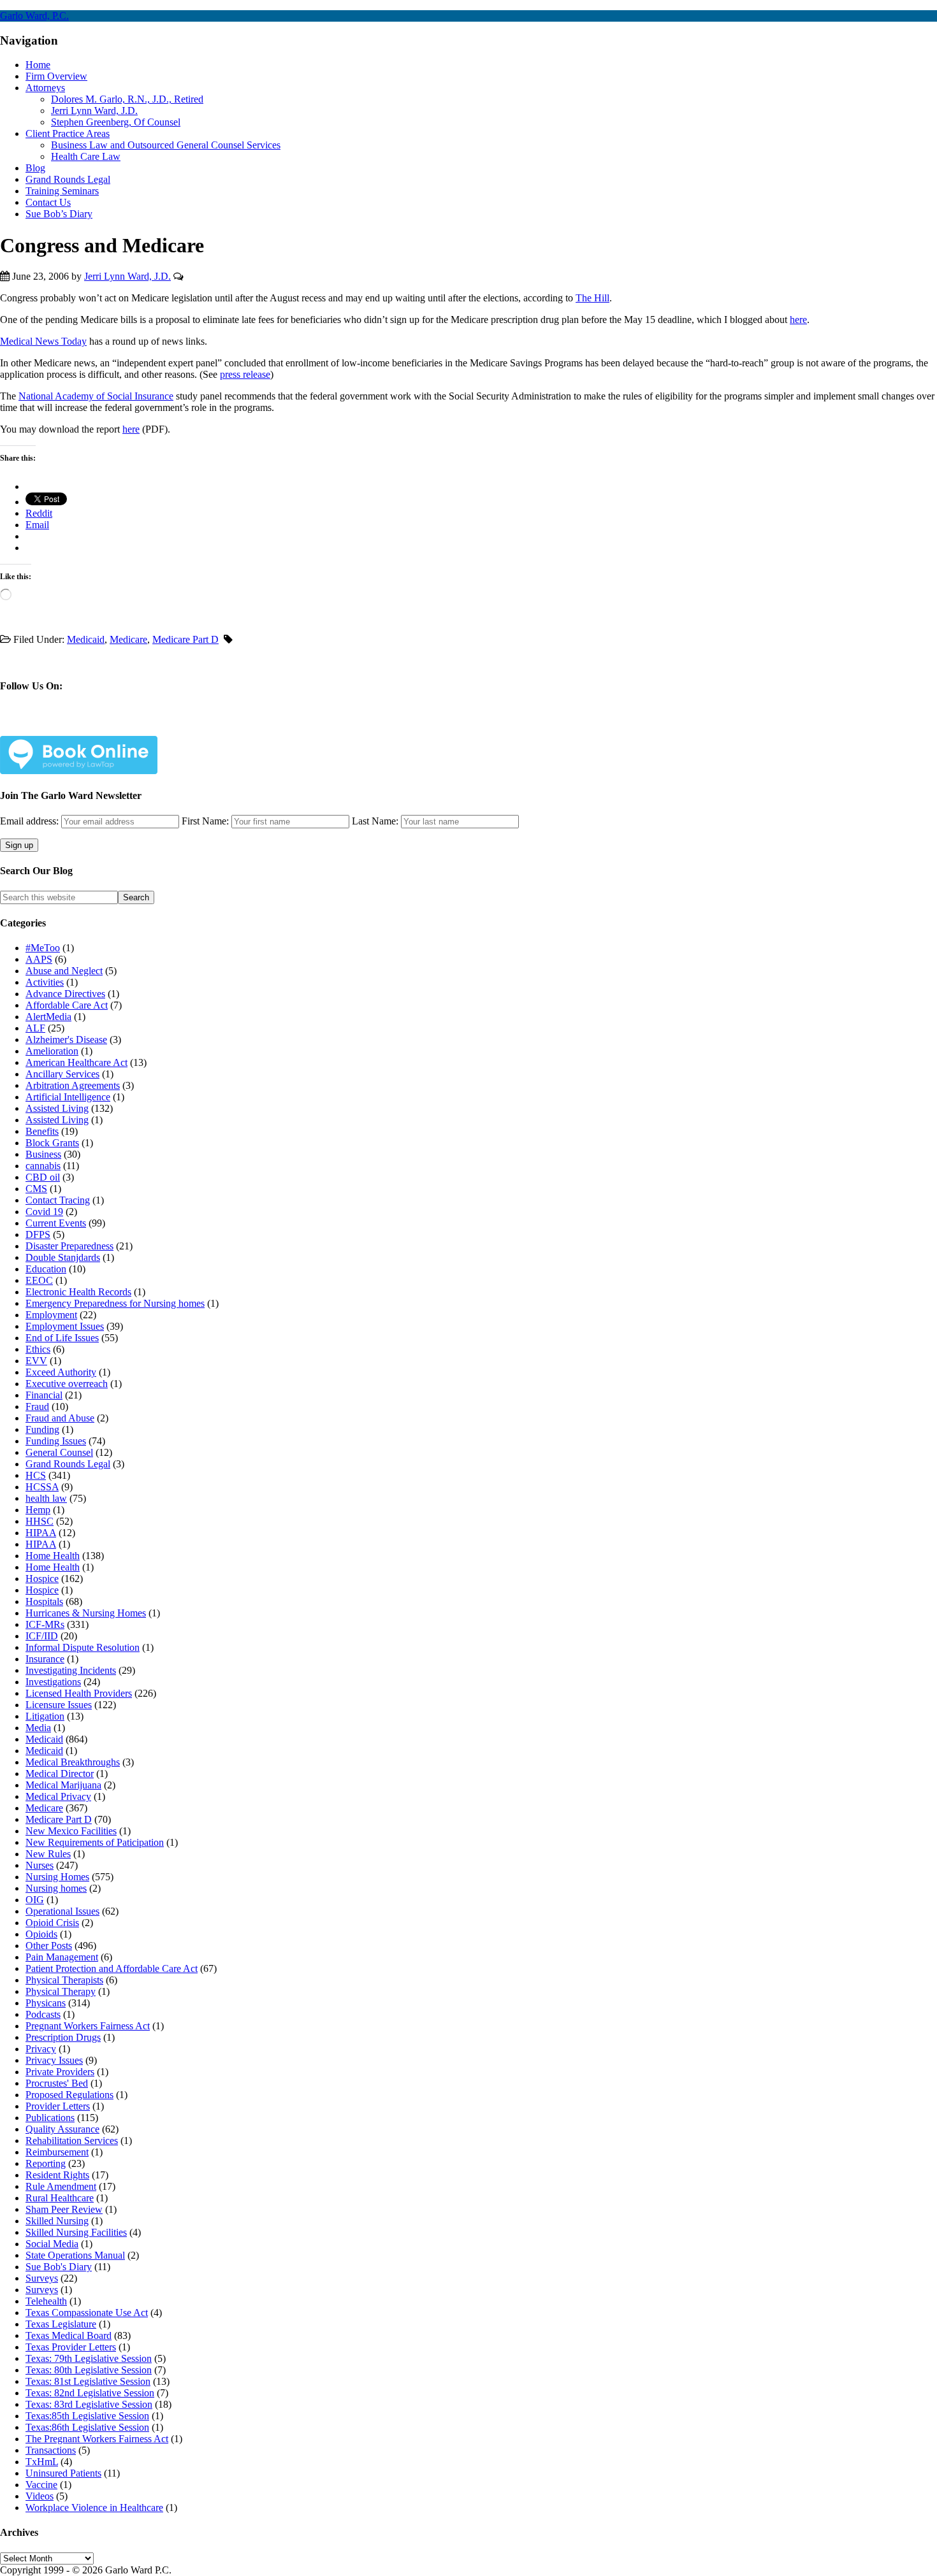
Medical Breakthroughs (73, 1762)
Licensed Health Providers (79, 1693)
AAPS (39, 959)
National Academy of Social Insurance (96, 396)
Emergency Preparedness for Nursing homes (115, 1303)
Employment (51, 1315)
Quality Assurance (62, 2129)
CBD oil (43, 1177)
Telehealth (46, 2301)
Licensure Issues (59, 1705)
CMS (36, 1189)
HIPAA (41, 1533)
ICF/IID (42, 1636)
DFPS (38, 1234)
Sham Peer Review (64, 2209)
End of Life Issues (62, 1338)
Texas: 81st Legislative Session (88, 2381)
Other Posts (49, 1946)
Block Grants (52, 1143)
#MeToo (43, 948)
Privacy (41, 2049)
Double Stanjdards (63, 1257)
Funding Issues (56, 1441)
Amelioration (52, 1051)
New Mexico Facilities (71, 1831)
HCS (36, 1475)
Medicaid (86, 639)
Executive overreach (67, 1384)
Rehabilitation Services (72, 2141)
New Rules (48, 1854)
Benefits (42, 1131)
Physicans (46, 2003)
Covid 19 (44, 1212)
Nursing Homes (57, 1877)
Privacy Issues (54, 2060)
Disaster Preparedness (69, 1246)
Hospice (42, 1579)
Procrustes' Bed (57, 2083)
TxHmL (42, 2462)
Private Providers (60, 2072)
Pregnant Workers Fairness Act (88, 2026)
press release (245, 374)
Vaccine (41, 2485)
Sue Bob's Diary (59, 2267)
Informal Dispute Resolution (83, 1647)
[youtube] (129, 726)
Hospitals (44, 1601)
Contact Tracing (58, 1200)
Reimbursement (57, 2152)
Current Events (56, 1223)
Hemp (38, 1510)
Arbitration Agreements (73, 1085)
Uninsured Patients (63, 2473)
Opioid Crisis (52, 1923)
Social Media (52, 2244)
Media (38, 1728)
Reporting (46, 2163)
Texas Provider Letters (71, 2347)
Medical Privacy (58, 1796)
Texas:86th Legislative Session (87, 2427)
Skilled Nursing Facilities (76, 2232)
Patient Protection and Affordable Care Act (112, 1968)
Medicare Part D (185, 639)
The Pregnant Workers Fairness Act (97, 2439)
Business (43, 1154)
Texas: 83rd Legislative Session (89, 2404)
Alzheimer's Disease (66, 1040)
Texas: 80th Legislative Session (89, 2370)
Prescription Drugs (63, 2037)
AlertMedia (48, 1017)
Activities (45, 982)
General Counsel (59, 1452)
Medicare (128, 639)
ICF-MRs (45, 1624)
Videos (40, 2496)
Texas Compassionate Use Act (87, 2313)
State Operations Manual (75, 2255)
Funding (42, 1429)
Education (46, 1269)
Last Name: (375, 821)
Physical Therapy (61, 1991)
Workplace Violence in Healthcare (94, 2508)
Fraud (37, 1407)
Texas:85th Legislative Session (87, 2416)
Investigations (53, 1682)
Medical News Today (43, 341)
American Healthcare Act (76, 1062)
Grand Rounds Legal (68, 1464)
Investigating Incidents (71, 1670)
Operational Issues (62, 1911)
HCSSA (42, 1487)
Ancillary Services (62, 1074)
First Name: (205, 821)
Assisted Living (57, 1108)
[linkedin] (99, 726)
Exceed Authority (61, 1372)
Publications (50, 2118)
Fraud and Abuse (60, 1418)
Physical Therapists (64, 1980)
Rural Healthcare (60, 2198)
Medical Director (60, 1774)
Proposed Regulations (69, 2095)
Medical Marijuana (63, 1785)
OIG (35, 1900)
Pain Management (62, 1957)
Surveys (42, 2278)
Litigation (45, 1716)
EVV (36, 1361)
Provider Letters (58, 2106)
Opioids (41, 1934)
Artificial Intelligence (68, 1097)
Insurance (45, 1659)
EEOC (39, 1280)
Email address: (31, 821)
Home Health (53, 1556)
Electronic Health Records (78, 1292)
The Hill (592, 298)
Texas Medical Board (69, 2335)
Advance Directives (65, 994)
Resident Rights (57, 2175)
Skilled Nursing (57, 2221)
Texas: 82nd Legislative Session (90, 2393)
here (798, 320)
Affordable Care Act (67, 1005)
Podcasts (43, 2014)
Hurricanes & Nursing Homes (86, 1613)
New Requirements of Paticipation (95, 1842)
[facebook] (39, 726)
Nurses (40, 1865)
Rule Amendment (61, 2186)
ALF (35, 1028)
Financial (44, 1395)
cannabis (43, 1166)
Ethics (38, 1349)
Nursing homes (56, 1888)
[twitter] (69, 726)
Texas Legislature (61, 2324)
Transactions (51, 2450)
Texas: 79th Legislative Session (89, 2358)
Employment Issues (65, 1326)
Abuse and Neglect (64, 971)
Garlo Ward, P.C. (34, 16)
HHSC (40, 1521)
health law (46, 1498)
